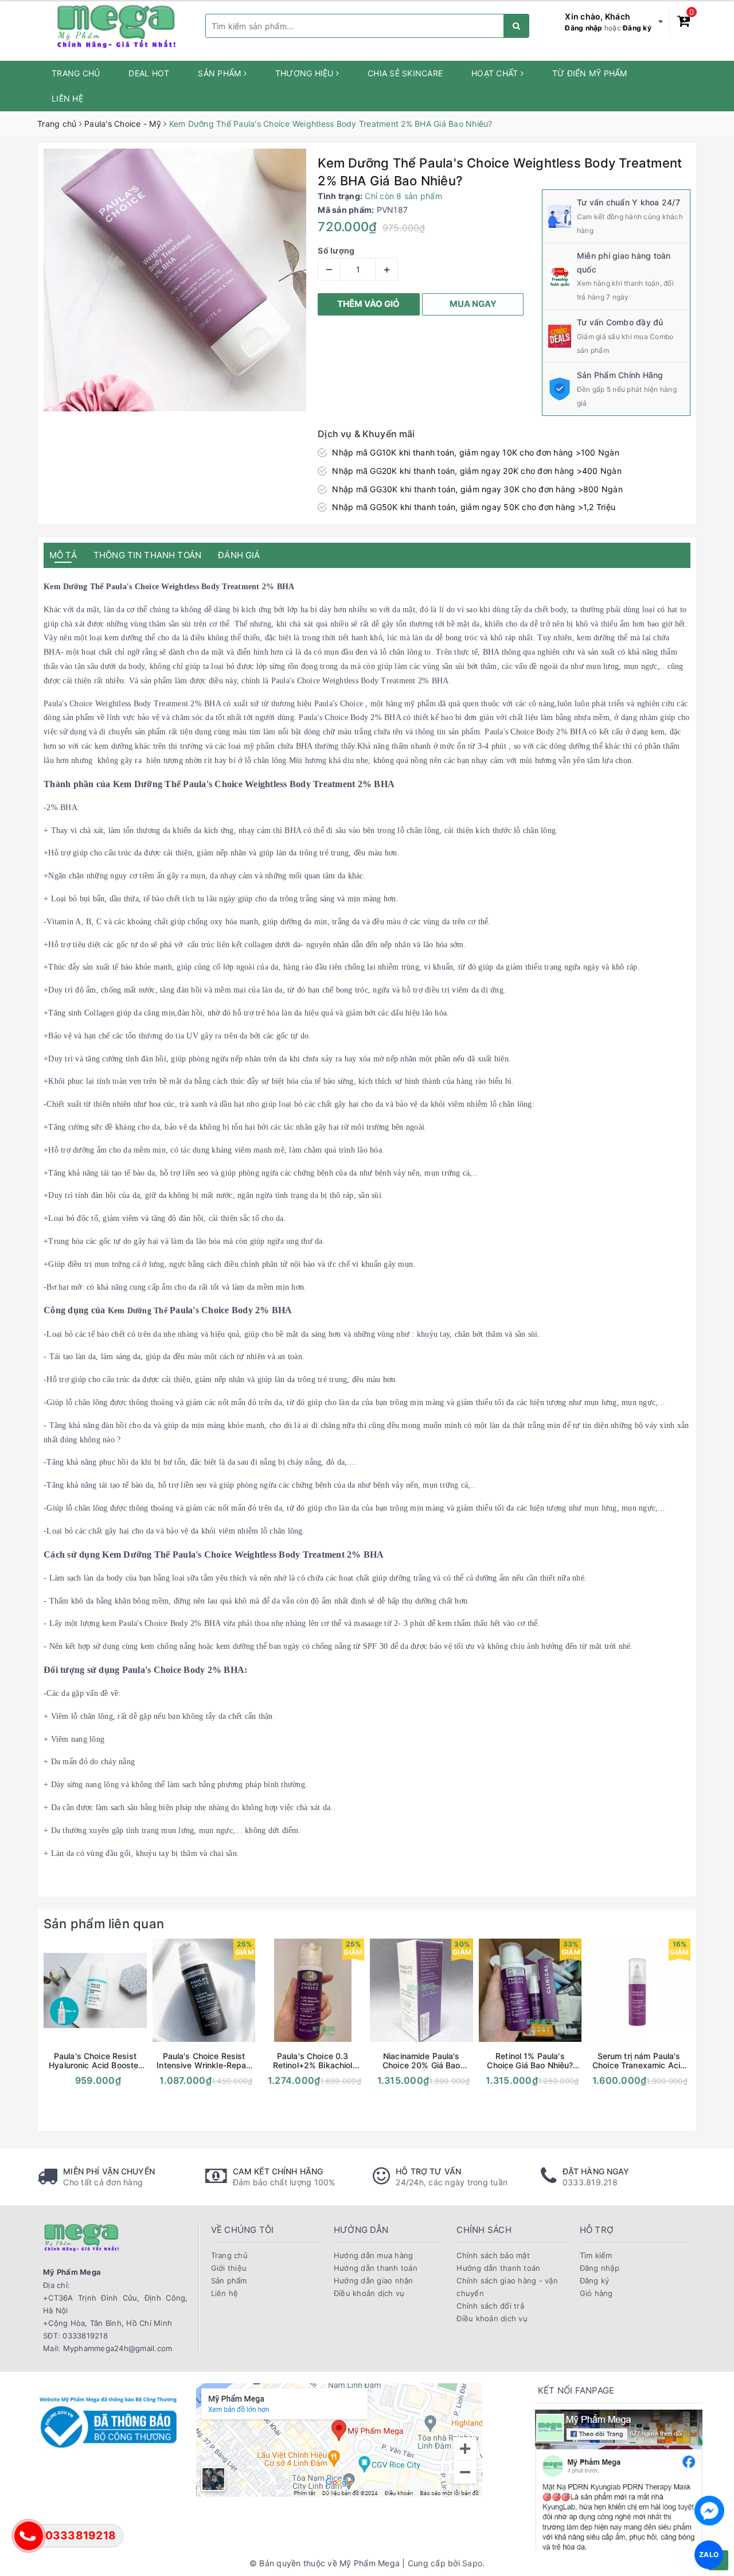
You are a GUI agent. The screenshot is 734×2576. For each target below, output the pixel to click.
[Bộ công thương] (108, 2421)
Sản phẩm (220, 73)
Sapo (472, 2563)
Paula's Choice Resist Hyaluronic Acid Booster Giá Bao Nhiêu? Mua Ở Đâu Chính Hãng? (95, 2061)
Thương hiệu (306, 73)
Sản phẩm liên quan (104, 1924)
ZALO (709, 2554)
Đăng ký (637, 28)
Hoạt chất (496, 73)
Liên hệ (67, 98)
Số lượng (336, 250)
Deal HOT (149, 73)
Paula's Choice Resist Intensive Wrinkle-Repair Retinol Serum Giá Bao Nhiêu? (204, 2061)
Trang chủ (76, 73)
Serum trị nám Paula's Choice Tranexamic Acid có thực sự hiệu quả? (639, 2061)
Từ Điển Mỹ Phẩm (590, 73)
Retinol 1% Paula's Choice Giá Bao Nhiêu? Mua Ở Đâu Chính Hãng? (530, 2061)
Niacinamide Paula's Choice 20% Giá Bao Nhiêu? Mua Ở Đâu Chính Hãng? (421, 2061)
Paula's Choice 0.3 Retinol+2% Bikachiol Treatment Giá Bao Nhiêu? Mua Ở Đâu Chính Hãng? (313, 2061)
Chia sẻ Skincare (405, 73)
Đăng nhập (583, 28)
